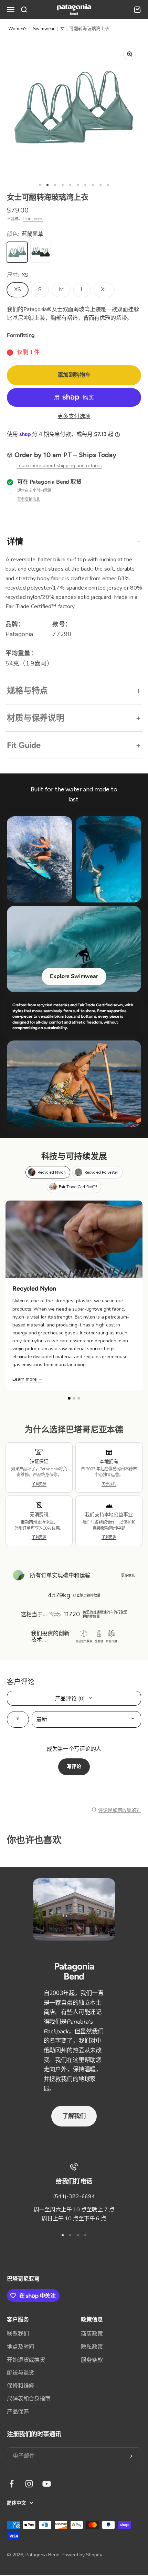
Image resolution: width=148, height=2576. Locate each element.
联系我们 (18, 2334)
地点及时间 (20, 2347)
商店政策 (92, 2334)
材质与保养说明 (36, 718)
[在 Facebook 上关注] (12, 2484)
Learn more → (28, 1379)
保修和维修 (20, 2386)
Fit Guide (24, 745)
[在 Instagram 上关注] (29, 2484)
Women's (18, 29)
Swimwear (44, 29)
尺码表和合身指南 (29, 2399)
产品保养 (18, 2412)
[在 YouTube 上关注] (47, 2484)
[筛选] (18, 1719)
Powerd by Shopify (82, 2555)
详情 (15, 541)
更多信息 (128, 1575)
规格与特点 (27, 690)
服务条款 (92, 2360)
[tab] (48, 1172)
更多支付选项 (74, 416)
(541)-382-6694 (74, 2197)
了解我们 (74, 2116)
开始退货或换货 (26, 2360)
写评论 (74, 1766)
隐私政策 (92, 2347)
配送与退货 (20, 2373)
